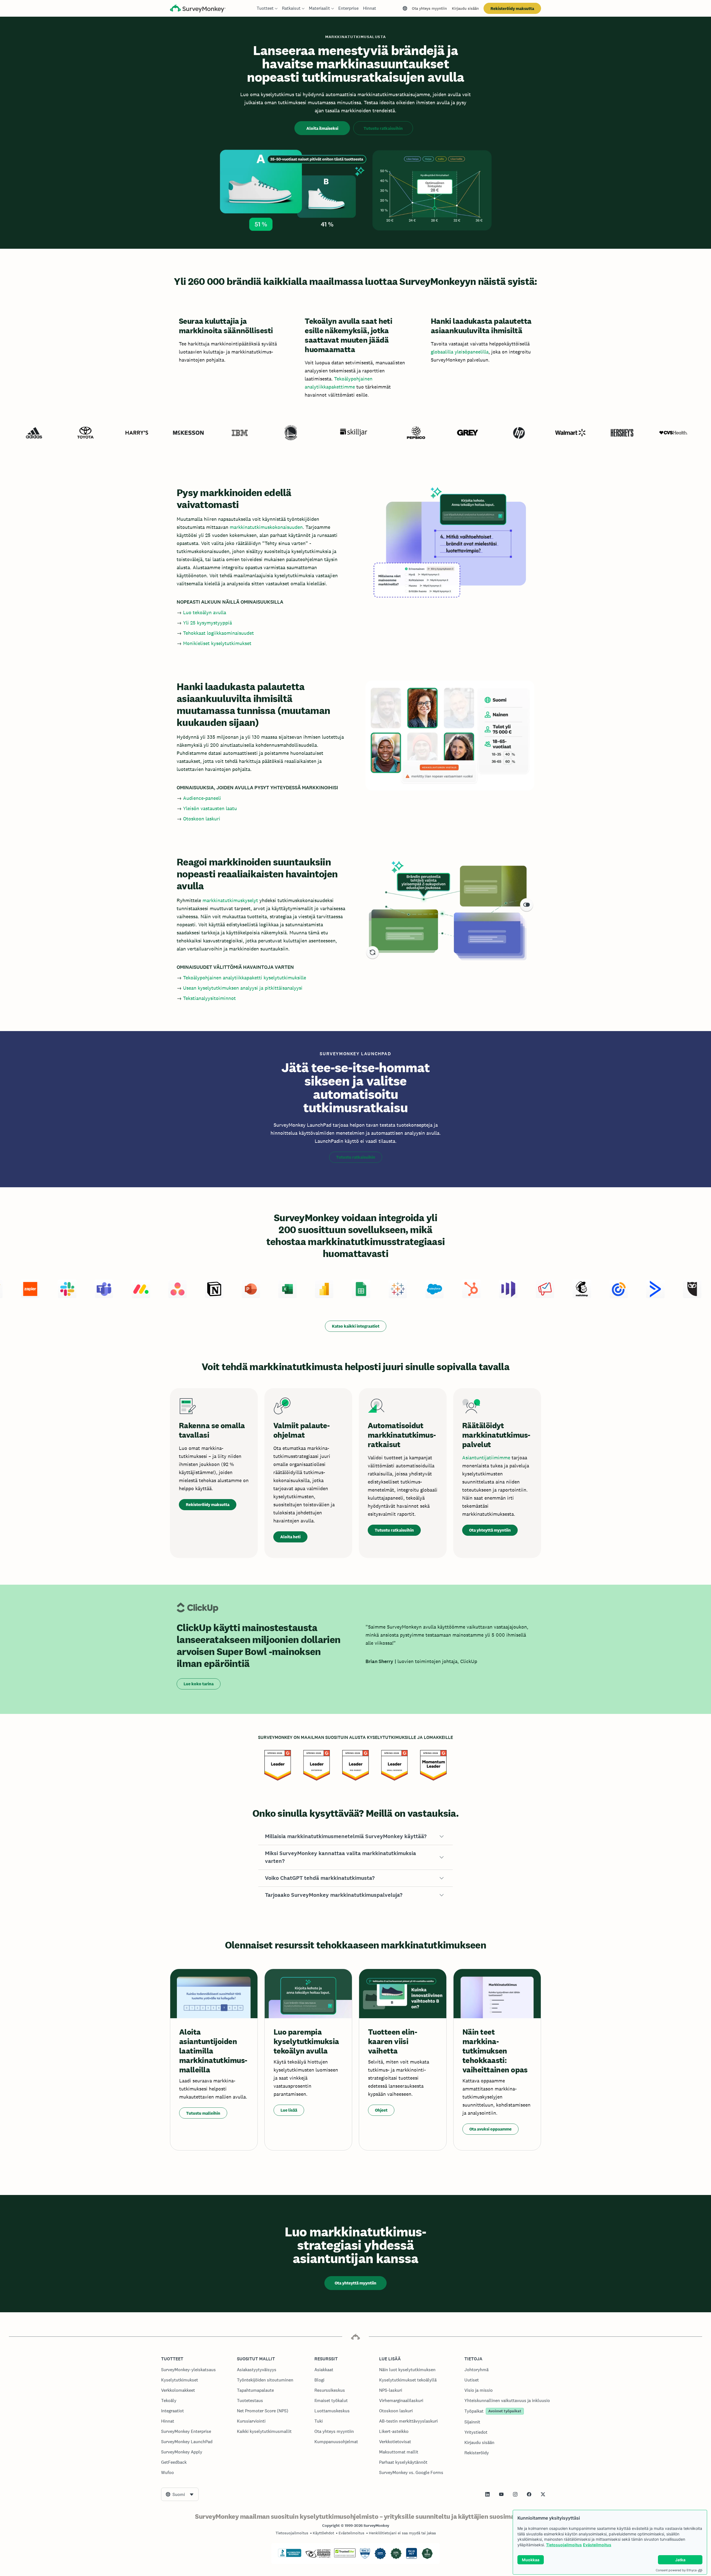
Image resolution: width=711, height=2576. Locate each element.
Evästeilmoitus (597, 2545)
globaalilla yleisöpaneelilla (460, 352)
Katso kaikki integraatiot (356, 1326)
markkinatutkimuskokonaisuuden (266, 527)
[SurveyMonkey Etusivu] (198, 9)
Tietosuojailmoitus (564, 2545)
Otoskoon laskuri (202, 819)
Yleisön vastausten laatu (210, 808)
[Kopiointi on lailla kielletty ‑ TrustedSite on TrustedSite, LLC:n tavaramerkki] (345, 2556)
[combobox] (180, 2494)
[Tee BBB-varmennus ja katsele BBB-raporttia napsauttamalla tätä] (290, 2556)
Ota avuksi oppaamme (490, 2129)
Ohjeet (381, 2110)
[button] (355, 1836)
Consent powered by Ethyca (676, 2570)
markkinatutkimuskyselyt (230, 900)
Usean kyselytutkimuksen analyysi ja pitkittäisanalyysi (243, 988)
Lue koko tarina (199, 1684)
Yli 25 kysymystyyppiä (207, 623)
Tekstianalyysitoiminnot (209, 998)
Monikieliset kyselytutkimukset (217, 643)
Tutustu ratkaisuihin (383, 128)
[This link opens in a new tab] (487, 2494)
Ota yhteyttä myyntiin (490, 1530)
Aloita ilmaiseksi (322, 128)
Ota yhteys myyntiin (429, 8)
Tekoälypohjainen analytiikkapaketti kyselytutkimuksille (245, 978)
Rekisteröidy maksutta (512, 8)
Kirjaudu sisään (465, 8)
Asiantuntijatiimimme (487, 1458)
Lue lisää (289, 2110)
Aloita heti (290, 1537)
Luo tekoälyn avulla (205, 612)
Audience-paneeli (202, 798)
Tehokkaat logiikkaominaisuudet (218, 633)
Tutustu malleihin (203, 2113)
